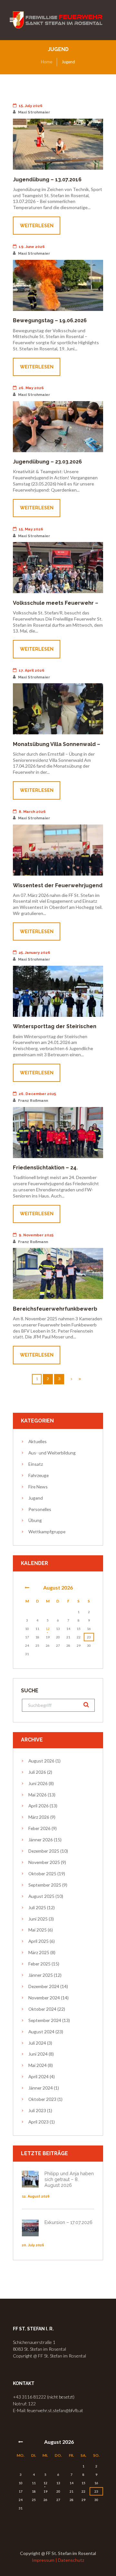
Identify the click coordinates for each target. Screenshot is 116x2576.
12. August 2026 (36, 2196)
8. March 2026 (32, 812)
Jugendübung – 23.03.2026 (47, 462)
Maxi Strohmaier (34, 112)
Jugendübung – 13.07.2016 (47, 180)
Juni (38, 1783)
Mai (38, 1795)
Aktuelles (38, 1441)
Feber (39, 1828)
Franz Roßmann (33, 1101)
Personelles (40, 1509)
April (39, 1806)
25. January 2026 (34, 953)
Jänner (41, 1840)
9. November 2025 (36, 1235)
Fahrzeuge (39, 1475)
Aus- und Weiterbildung (52, 1453)
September (45, 1885)
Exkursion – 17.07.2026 (68, 2222)
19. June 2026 (32, 247)
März (39, 1817)
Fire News (38, 1487)
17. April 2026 (32, 670)
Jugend (36, 1498)
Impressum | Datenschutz (58, 2560)
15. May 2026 (31, 529)
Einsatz (36, 1464)
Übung (35, 1520)
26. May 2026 (31, 388)
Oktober (42, 1873)
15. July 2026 (31, 106)
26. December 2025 (37, 1094)
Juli (37, 1772)
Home (47, 62)
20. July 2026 (33, 2245)
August (58, 1587)
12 (48, 1629)
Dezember (44, 1851)
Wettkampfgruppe (47, 1532)
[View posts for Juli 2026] (27, 1588)
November (44, 1862)
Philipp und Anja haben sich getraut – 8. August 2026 (69, 2179)
